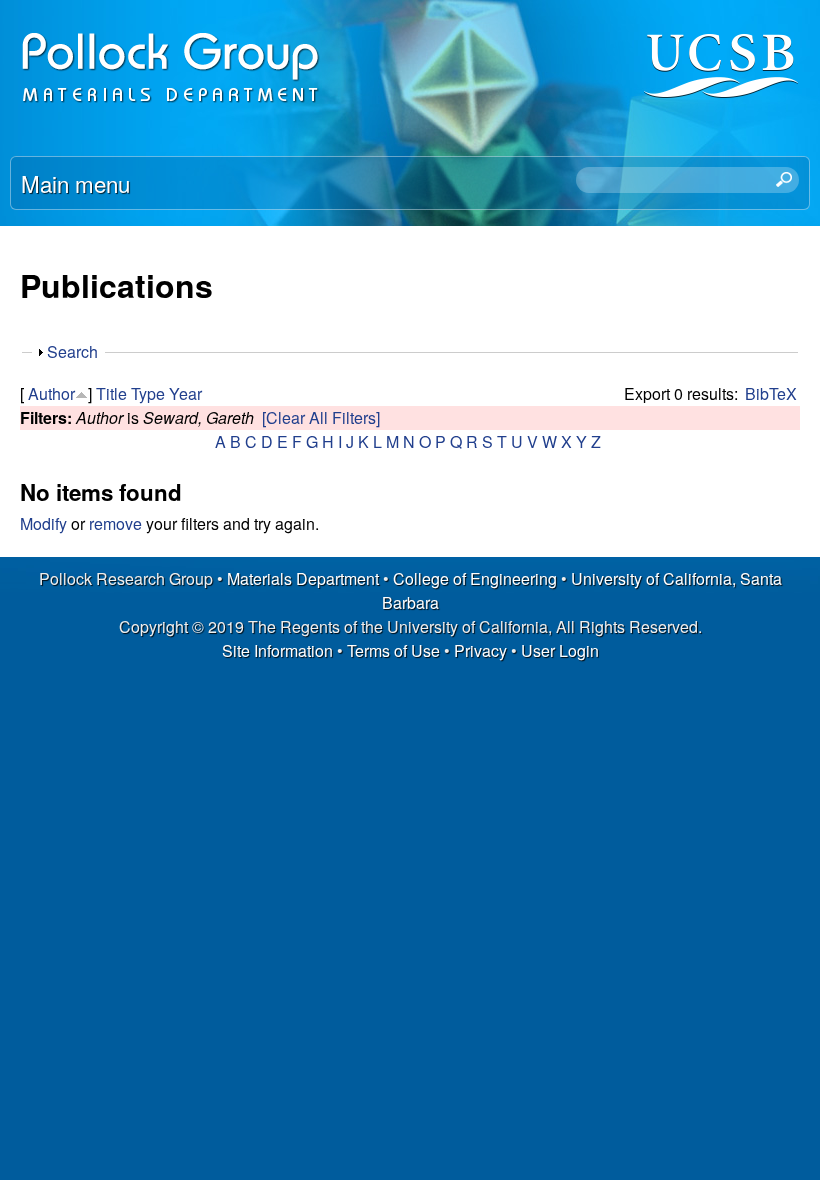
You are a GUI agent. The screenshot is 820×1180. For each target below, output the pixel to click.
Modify (43, 523)
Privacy (480, 650)
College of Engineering (475, 578)
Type (148, 393)
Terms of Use (393, 650)
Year (185, 393)
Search (72, 351)
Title (111, 393)
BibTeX (771, 393)
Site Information (277, 650)
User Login (560, 650)
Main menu (75, 183)
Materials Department (303, 578)
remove (115, 523)
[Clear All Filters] (321, 417)
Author (51, 393)
